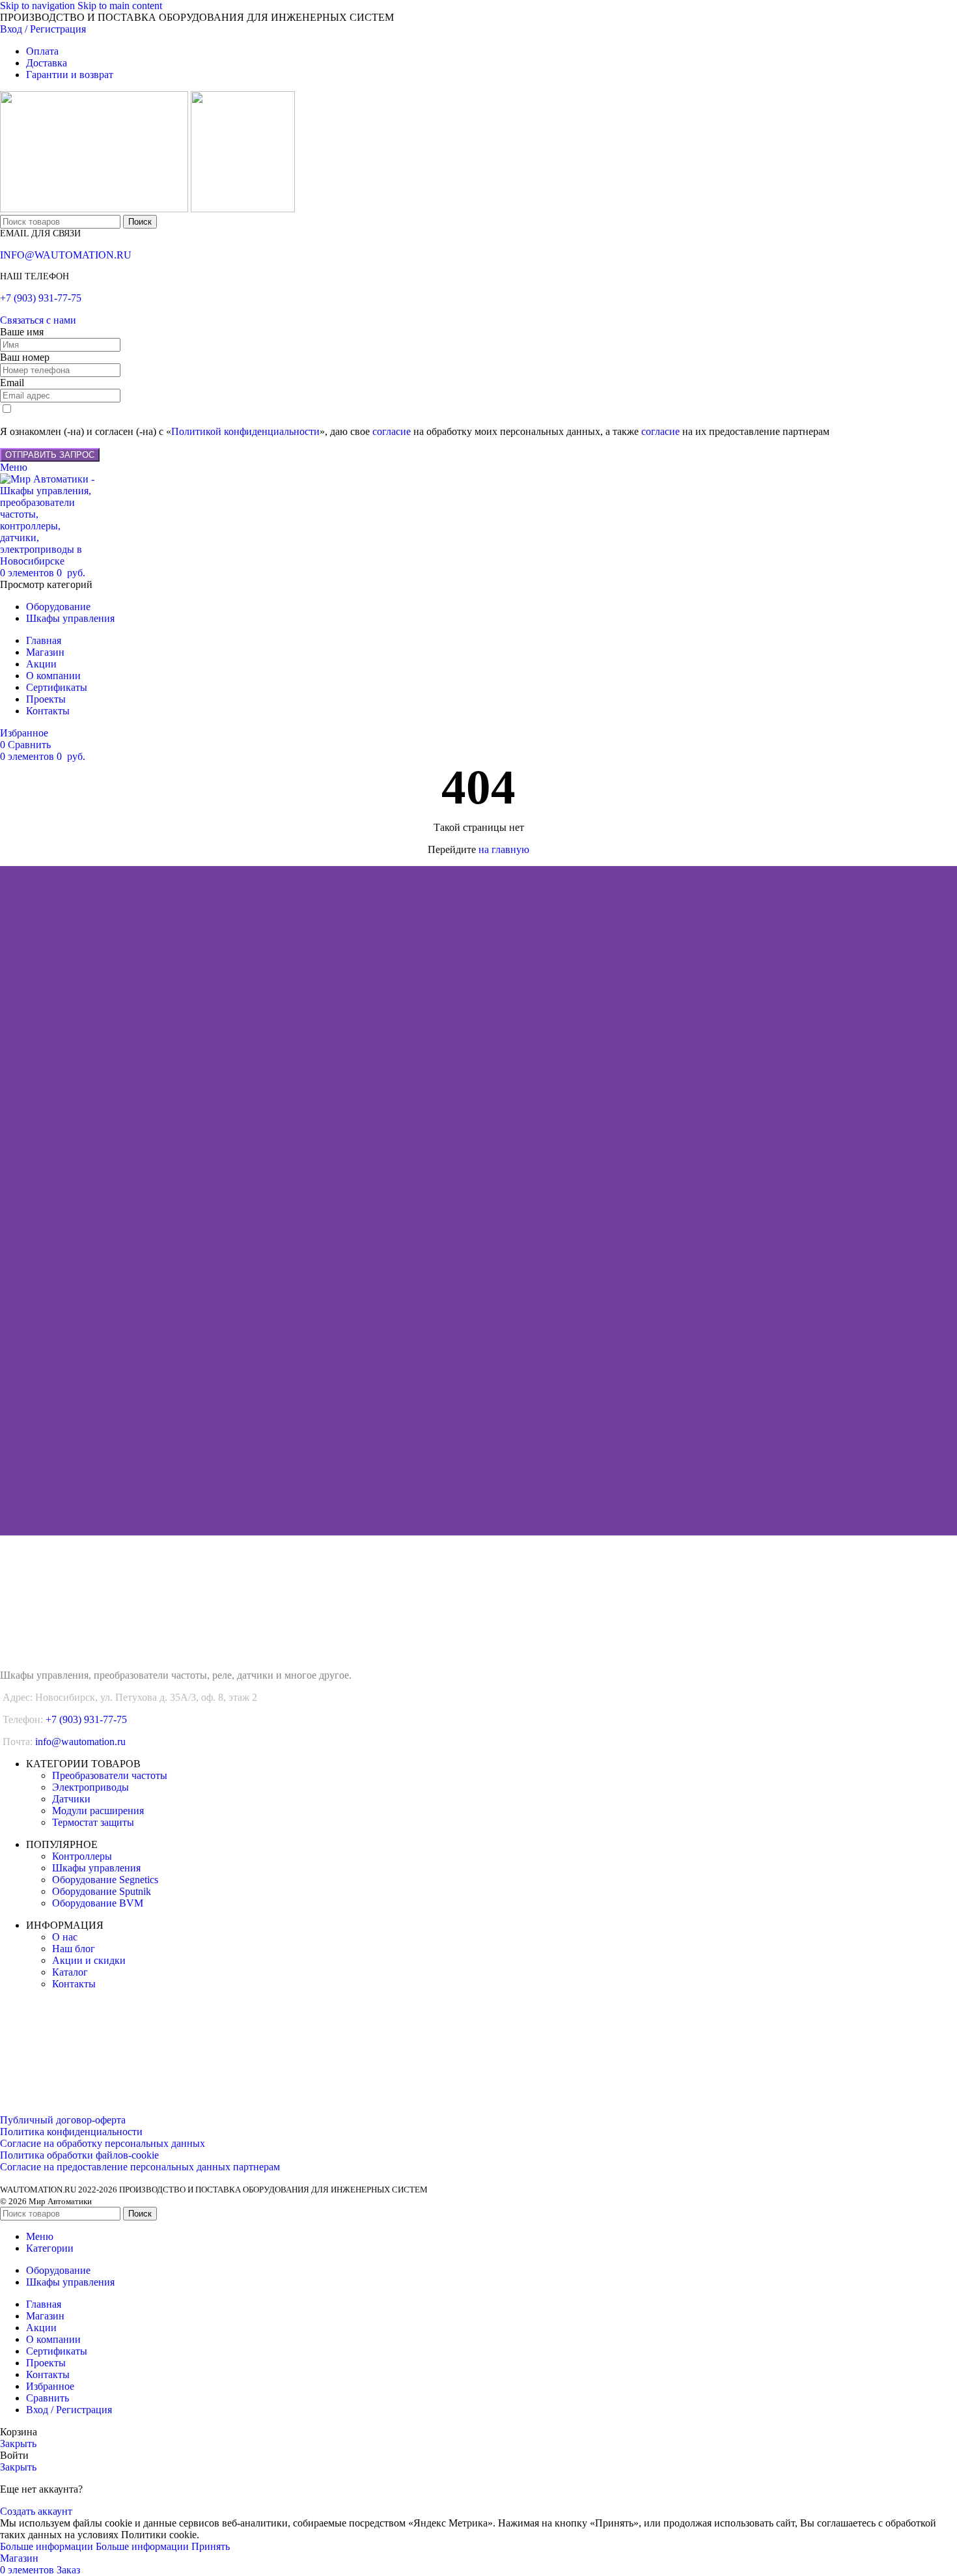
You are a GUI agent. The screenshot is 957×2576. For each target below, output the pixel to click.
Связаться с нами (38, 320)
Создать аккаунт (36, 2511)
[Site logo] (95, 209)
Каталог (70, 1972)
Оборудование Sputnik (102, 1891)
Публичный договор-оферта (63, 2120)
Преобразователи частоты (110, 1775)
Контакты (74, 1984)
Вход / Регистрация (69, 2410)
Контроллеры (82, 1856)
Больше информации (94, 2546)
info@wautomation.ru (80, 1742)
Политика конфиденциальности (71, 2132)
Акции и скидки (89, 1960)
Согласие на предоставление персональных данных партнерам (140, 2167)
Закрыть (18, 2443)
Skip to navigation (39, 6)
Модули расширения (98, 1811)
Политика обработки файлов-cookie (79, 2155)
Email (12, 383)
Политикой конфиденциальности (245, 431)
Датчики (71, 1799)
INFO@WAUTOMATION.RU (66, 255)
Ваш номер (25, 357)
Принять (211, 2546)
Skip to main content (120, 6)
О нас (65, 1937)
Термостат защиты (93, 1822)
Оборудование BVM (98, 1903)
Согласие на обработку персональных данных (103, 2143)
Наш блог (74, 1949)
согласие (392, 431)
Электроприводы (90, 1787)
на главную (504, 849)
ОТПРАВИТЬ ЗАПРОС (50, 455)
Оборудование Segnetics (105, 1880)
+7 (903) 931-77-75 (41, 298)
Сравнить (48, 2398)
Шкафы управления (96, 1868)
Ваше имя (22, 332)
